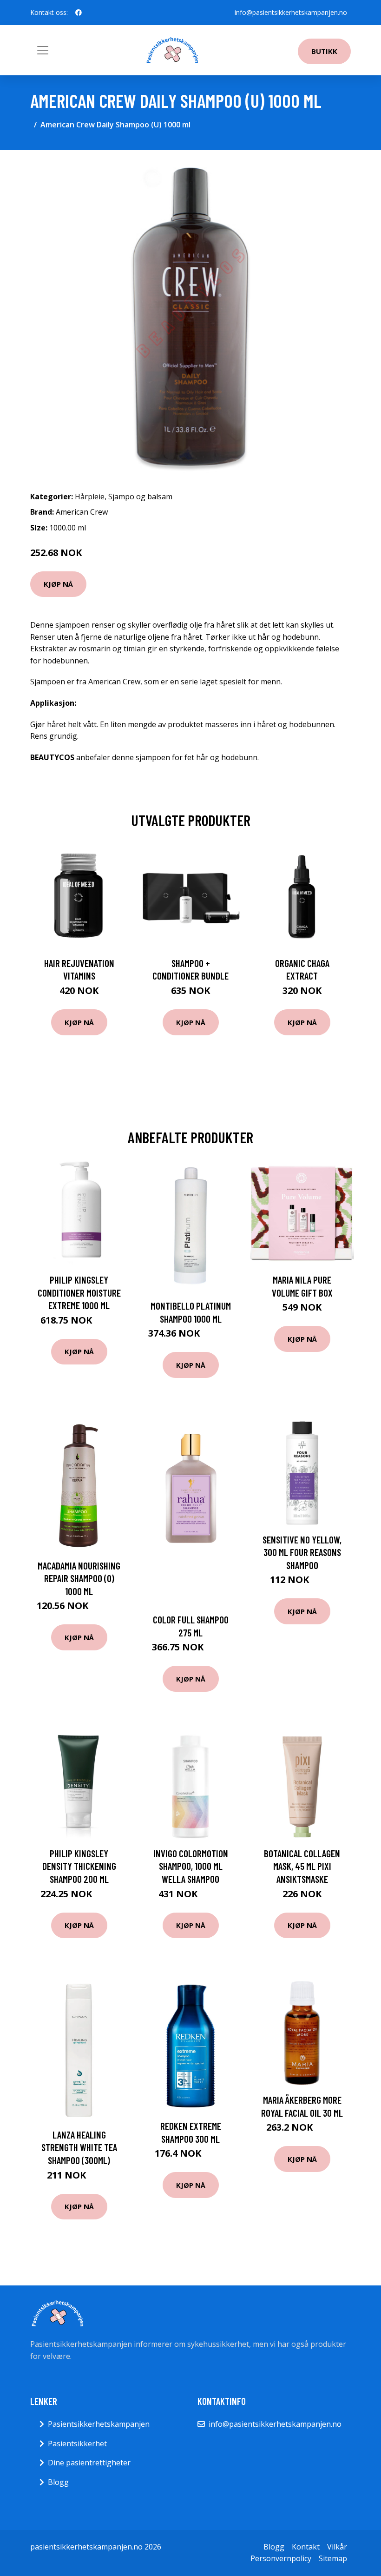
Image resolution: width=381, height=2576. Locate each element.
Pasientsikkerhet (77, 2444)
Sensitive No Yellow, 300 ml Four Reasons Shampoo (302, 1552)
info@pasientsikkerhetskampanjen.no (291, 12)
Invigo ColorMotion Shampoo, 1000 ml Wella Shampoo (191, 1866)
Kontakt (306, 2547)
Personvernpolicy (281, 2558)
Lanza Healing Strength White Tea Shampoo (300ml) (79, 2147)
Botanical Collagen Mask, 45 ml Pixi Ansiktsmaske (302, 1866)
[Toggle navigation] (43, 50)
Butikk (324, 51)
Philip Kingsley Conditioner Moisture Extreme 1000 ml (79, 1292)
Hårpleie (90, 497)
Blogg (58, 2482)
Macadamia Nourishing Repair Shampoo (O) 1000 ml (79, 1578)
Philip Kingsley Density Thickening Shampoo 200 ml (79, 1866)
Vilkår (337, 2547)
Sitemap (333, 2558)
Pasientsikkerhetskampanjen (99, 2424)
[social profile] (79, 13)
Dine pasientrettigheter (89, 2463)
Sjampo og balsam (140, 497)
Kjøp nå (58, 584)
